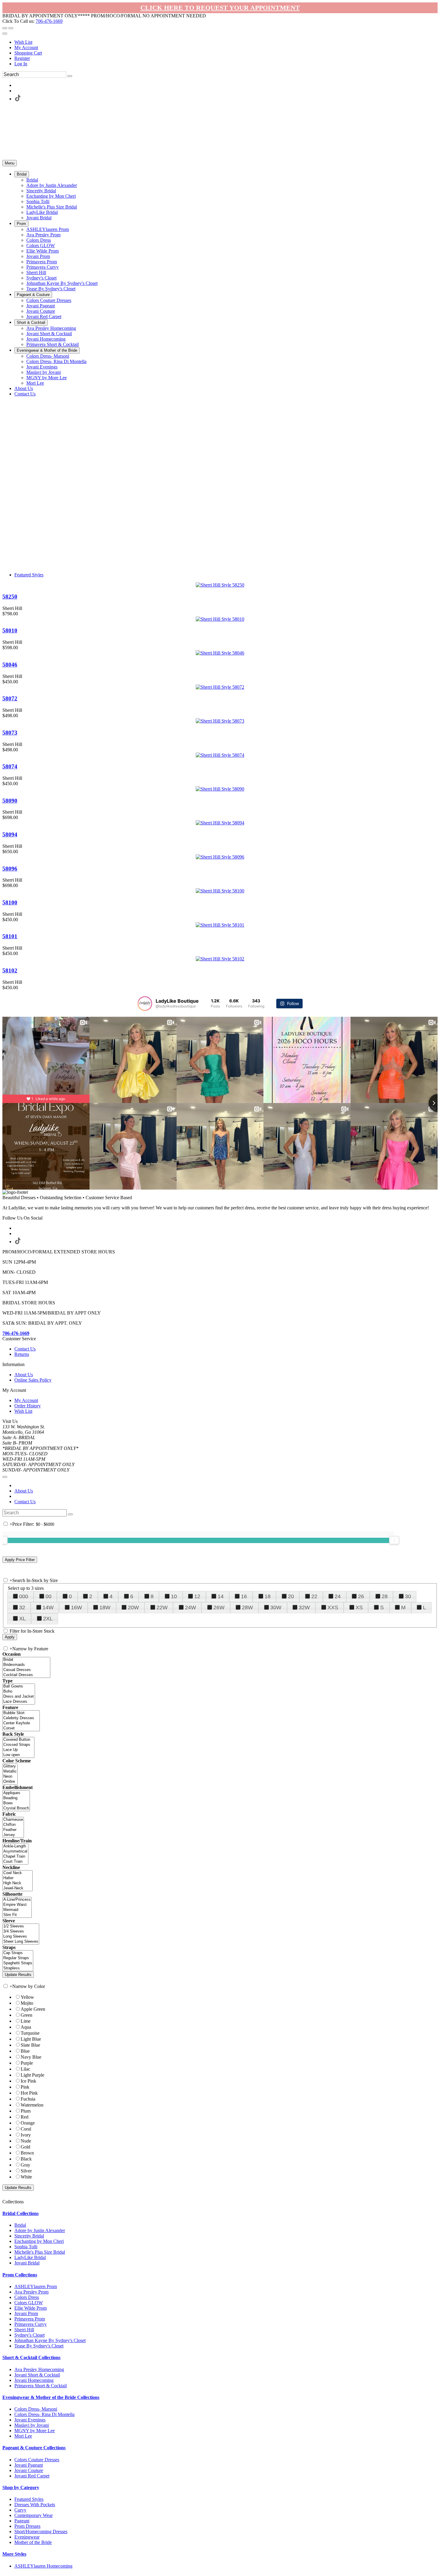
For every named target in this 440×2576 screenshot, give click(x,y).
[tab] (220, 2214)
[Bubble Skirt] (21, 1713)
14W (48, 1607)
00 (48, 1596)
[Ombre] (10, 1782)
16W (76, 1607)
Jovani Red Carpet (32, 2476)
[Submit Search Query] (70, 1514)
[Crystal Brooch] (16, 1808)
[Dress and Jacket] (19, 1697)
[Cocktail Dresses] (26, 1675)
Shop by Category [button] (21, 2487)
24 (338, 1596)
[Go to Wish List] (11, 28)
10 (174, 1596)
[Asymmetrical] (15, 1851)
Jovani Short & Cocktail (37, 2375)
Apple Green (33, 2009)
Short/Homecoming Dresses (41, 2532)
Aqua (26, 2027)
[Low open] (18, 1755)
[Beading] (16, 1798)
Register (22, 58)
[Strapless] (18, 1968)
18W (105, 1607)
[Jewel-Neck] (18, 1888)
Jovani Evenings (30, 2420)
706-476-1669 (49, 21)
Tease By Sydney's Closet (39, 2346)
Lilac (25, 2069)
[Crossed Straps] (18, 1745)
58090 (10, 801)
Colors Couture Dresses (37, 2460)
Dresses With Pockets (35, 2505)
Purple (27, 2063)
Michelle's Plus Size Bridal (40, 2252)
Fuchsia (28, 2099)
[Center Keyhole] (21, 1723)
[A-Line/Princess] (17, 1900)
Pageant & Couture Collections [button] (34, 2448)
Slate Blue (30, 2045)
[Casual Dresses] (26, 1670)
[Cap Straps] (18, 1953)
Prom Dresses (27, 2526)
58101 (10, 936)
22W (162, 1607)
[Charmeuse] (13, 1820)
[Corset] (21, 1728)
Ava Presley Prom (31, 2292)
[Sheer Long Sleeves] (21, 1942)
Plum (26, 2111)
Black (26, 2159)
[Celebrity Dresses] (21, 1718)
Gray (25, 2165)
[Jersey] (13, 1835)
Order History (28, 1406)
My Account (26, 47)
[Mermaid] (17, 1910)
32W (304, 1607)
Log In (21, 64)
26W (219, 1607)
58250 (10, 597)
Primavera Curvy (31, 2324)
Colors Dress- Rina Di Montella (44, 2414)
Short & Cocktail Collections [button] (31, 2357)
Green (26, 2015)
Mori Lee (23, 2436)
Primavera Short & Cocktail (41, 2386)
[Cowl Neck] (18, 1873)
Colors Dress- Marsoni (36, 2409)
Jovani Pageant (29, 2465)
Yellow (27, 1997)
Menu (10, 163)
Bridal (20, 2225)
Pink (25, 2087)
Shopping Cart (28, 53)
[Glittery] (10, 1766)
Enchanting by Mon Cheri (39, 2241)
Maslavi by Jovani (32, 2425)
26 (361, 1596)
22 (314, 1596)
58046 (10, 665)
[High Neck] (18, 1883)
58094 (10, 834)
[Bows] (16, 1803)
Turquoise (30, 2033)
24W (191, 1607)
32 (22, 1607)
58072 (10, 698)
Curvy (20, 2510)
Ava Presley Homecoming (39, 2369)
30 (408, 1596)
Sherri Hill (24, 2330)
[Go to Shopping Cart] (5, 28)
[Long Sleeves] (21, 1937)
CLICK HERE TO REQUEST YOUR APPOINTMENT (220, 8)
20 (291, 1596)
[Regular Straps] (18, 1958)
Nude (26, 2141)
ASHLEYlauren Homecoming (43, 2566)
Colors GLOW (29, 2303)
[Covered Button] (18, 1740)
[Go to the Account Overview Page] (5, 34)
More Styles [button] (14, 2554)
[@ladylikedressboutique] (145, 1004)
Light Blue (31, 2039)
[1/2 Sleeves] (21, 1926)
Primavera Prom (30, 2319)
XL (22, 1619)
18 (268, 1596)
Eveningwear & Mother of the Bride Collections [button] (51, 2397)
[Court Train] (15, 1862)
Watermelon (32, 2105)
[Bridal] (26, 1660)
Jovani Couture (29, 2470)
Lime (26, 2021)
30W (276, 1607)
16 (244, 1596)
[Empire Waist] (17, 1905)
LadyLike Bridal (30, 2257)
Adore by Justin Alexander (40, 2230)
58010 (10, 630)
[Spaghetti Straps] (18, 1963)
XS (359, 1607)
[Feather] (13, 1830)
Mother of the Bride (33, 2542)
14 (221, 1596)
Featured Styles (29, 575)
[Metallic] (10, 1772)
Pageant (22, 2521)
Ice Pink (28, 2081)
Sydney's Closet (29, 2335)
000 (24, 1596)
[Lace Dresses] (19, 1702)
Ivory (26, 2135)
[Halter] (18, 1878)
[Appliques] (16, 1793)
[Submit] (70, 76)
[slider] (394, 1540)
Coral (26, 2129)
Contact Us (25, 1349)
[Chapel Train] (15, 1857)
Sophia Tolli (26, 2247)
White (26, 2177)
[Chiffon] (13, 1825)
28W (247, 1607)
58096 (10, 869)
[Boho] (19, 1692)
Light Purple (32, 2075)
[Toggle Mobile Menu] (5, 1477)
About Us (24, 1375)
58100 (10, 902)
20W (133, 1607)
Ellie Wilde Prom (31, 2308)
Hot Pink (29, 2093)
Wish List (23, 42)
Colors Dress (27, 2297)
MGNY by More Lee (35, 2431)
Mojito (27, 2003)
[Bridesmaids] (26, 1665)
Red (25, 2117)
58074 (10, 766)
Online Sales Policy (33, 1380)
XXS (333, 1607)
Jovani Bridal (27, 2263)
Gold (25, 2147)
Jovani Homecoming (34, 2380)
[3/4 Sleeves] (21, 1931)
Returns (22, 1354)
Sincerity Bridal (29, 2236)
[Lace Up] (18, 1750)
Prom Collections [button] (20, 2275)
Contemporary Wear (34, 2515)
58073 (10, 733)
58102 (10, 970)
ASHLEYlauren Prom (36, 2286)
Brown (27, 2153)
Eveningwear (27, 2537)
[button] (22, 174)
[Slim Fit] (17, 1915)
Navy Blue (31, 2057)
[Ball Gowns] (19, 1686)
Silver (26, 2171)
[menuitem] (226, 42)
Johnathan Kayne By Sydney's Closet (50, 2340)
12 (197, 1596)
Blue (25, 2051)
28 (385, 1596)
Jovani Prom (26, 2313)
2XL (48, 1619)
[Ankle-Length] (15, 1846)
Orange (28, 2123)
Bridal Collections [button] (21, 2213)
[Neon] (10, 1777)
